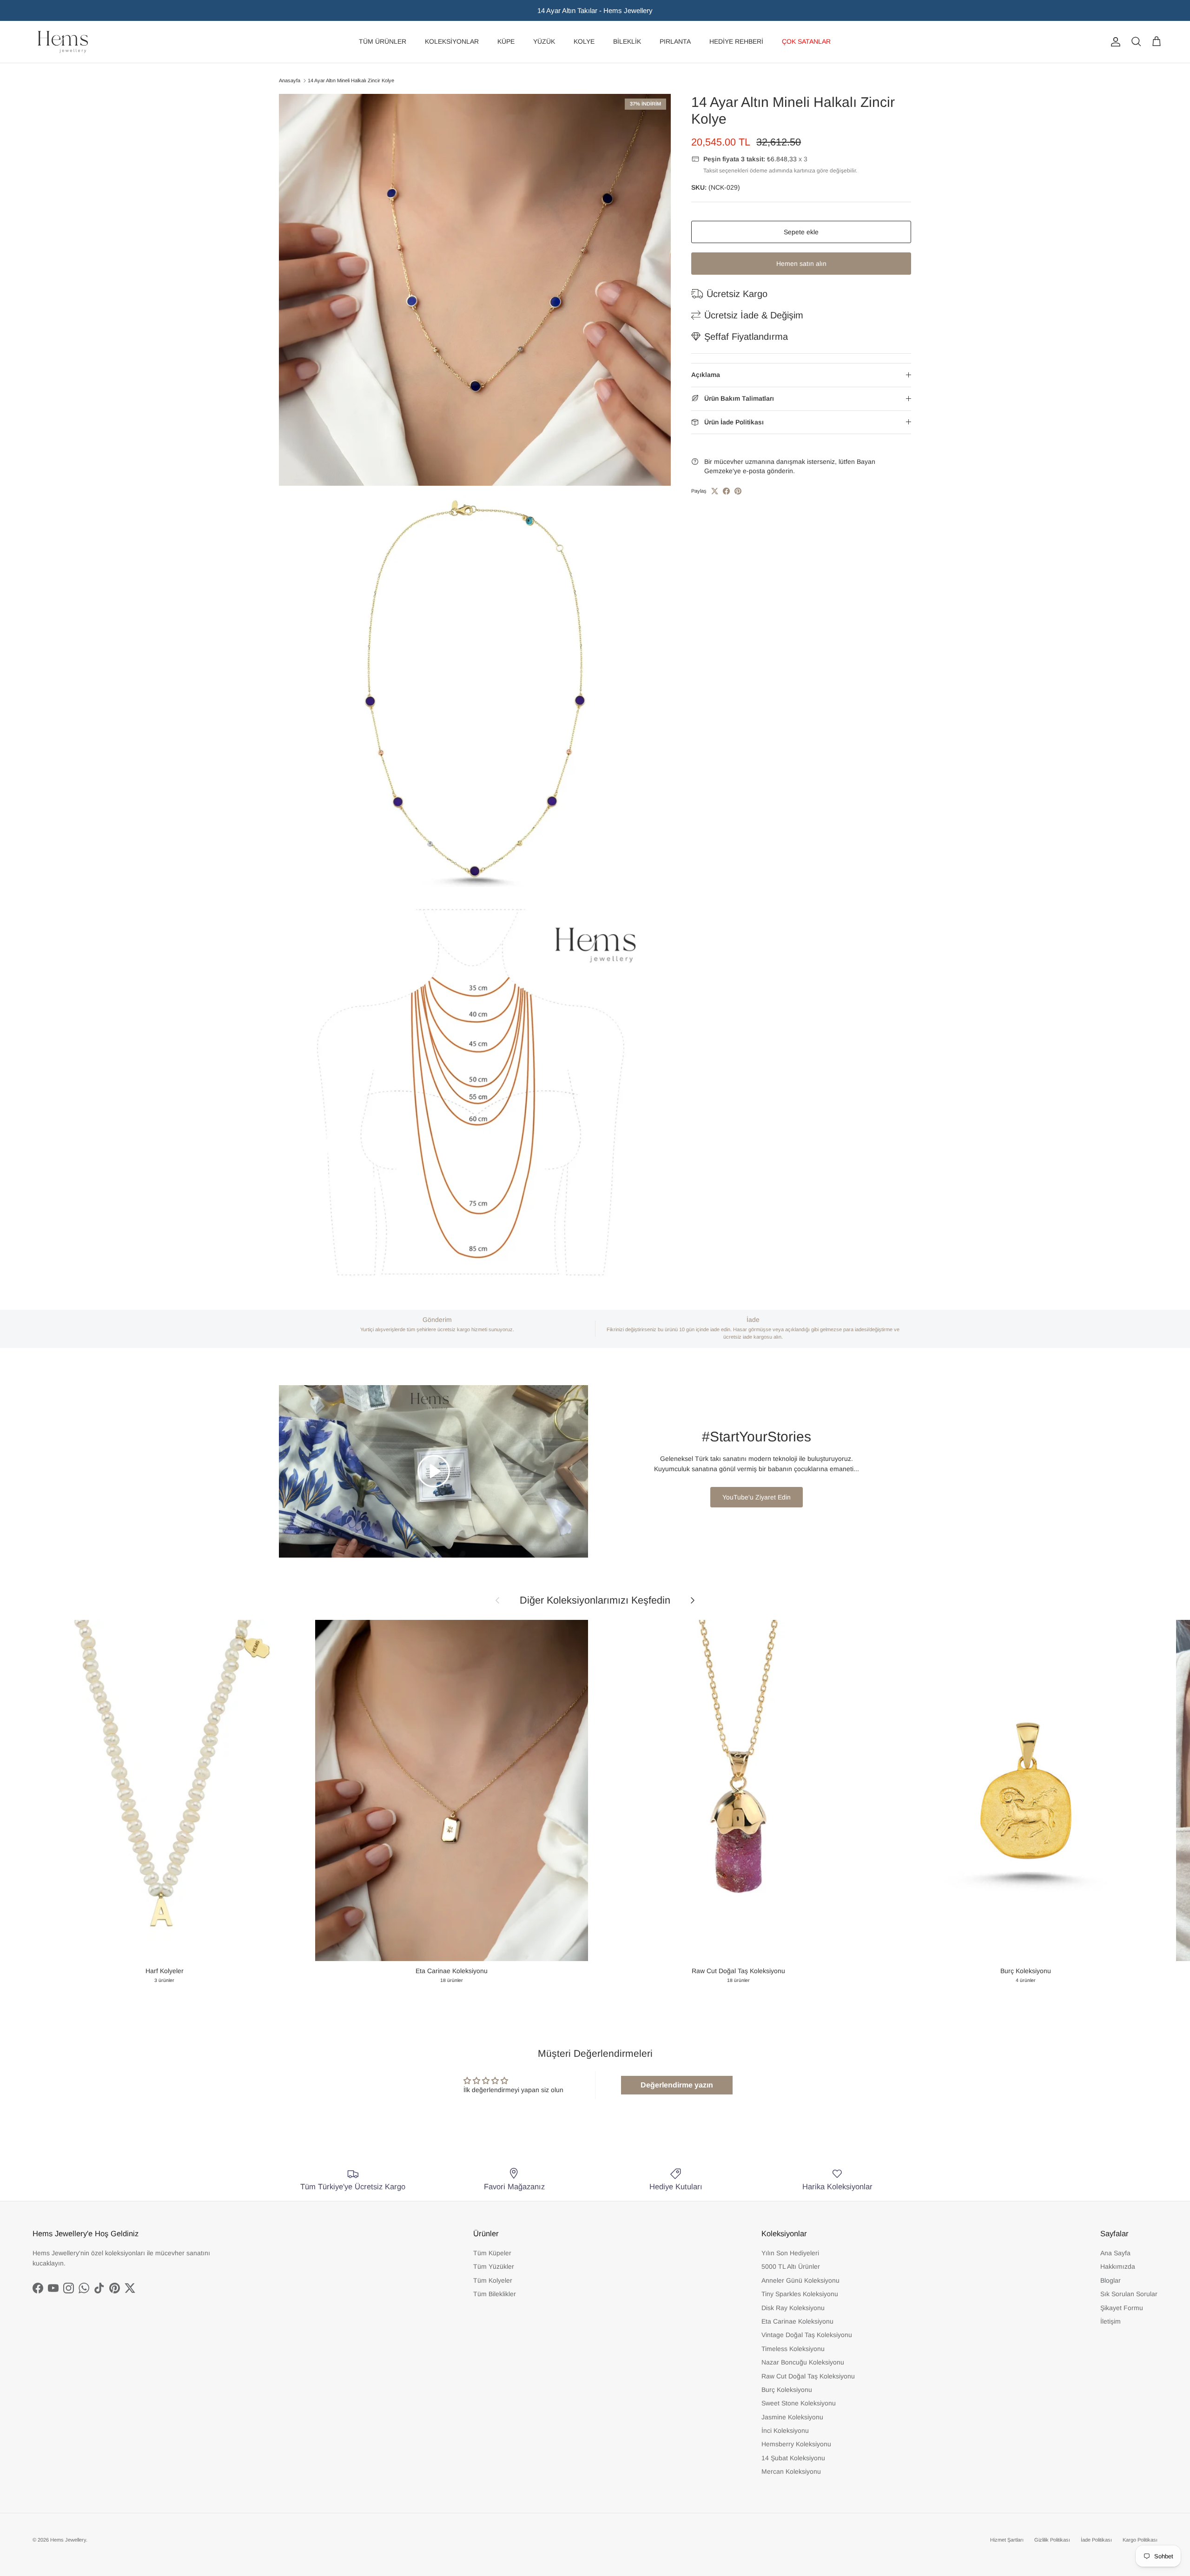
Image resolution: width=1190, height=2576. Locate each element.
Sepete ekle (801, 232)
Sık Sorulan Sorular (1129, 2294)
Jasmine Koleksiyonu (792, 2417)
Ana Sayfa (1115, 2253)
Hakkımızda (1118, 2266)
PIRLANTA (675, 41)
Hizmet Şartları (1007, 2540)
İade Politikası (1096, 2540)
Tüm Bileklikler (495, 2294)
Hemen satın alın (801, 264)
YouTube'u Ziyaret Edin (757, 1497)
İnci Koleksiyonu (785, 2431)
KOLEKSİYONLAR (452, 41)
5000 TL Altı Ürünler (791, 2266)
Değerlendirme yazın (677, 2085)
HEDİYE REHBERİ (736, 41)
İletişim (1111, 2321)
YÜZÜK (544, 41)
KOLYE (584, 41)
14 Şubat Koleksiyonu (793, 2458)
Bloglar (1111, 2280)
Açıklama (706, 375)
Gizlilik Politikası (1052, 2540)
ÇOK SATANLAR (806, 41)
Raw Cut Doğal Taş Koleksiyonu (808, 2376)
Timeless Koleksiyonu (793, 2349)
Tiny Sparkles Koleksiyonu (800, 2294)
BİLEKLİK (627, 41)
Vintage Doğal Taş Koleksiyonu (807, 2335)
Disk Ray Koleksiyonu (793, 2308)
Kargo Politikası (1140, 2540)
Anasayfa (290, 80)
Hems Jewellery (68, 2540)
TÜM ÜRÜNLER (383, 41)
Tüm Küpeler (492, 2253)
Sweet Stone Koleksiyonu (799, 2403)
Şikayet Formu (1122, 2308)
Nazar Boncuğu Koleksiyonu (803, 2362)
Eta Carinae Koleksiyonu (797, 2321)
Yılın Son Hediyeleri (790, 2253)
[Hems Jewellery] (63, 42)
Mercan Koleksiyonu (791, 2471)
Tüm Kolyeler (493, 2280)
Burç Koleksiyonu (787, 2390)
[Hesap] (1114, 42)
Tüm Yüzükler (494, 2266)
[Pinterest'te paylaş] (738, 491)
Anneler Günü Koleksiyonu (800, 2280)
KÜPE (506, 41)
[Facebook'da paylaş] (726, 491)
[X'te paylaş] (715, 491)
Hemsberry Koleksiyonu (796, 2444)
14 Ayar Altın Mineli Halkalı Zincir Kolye (351, 80)
